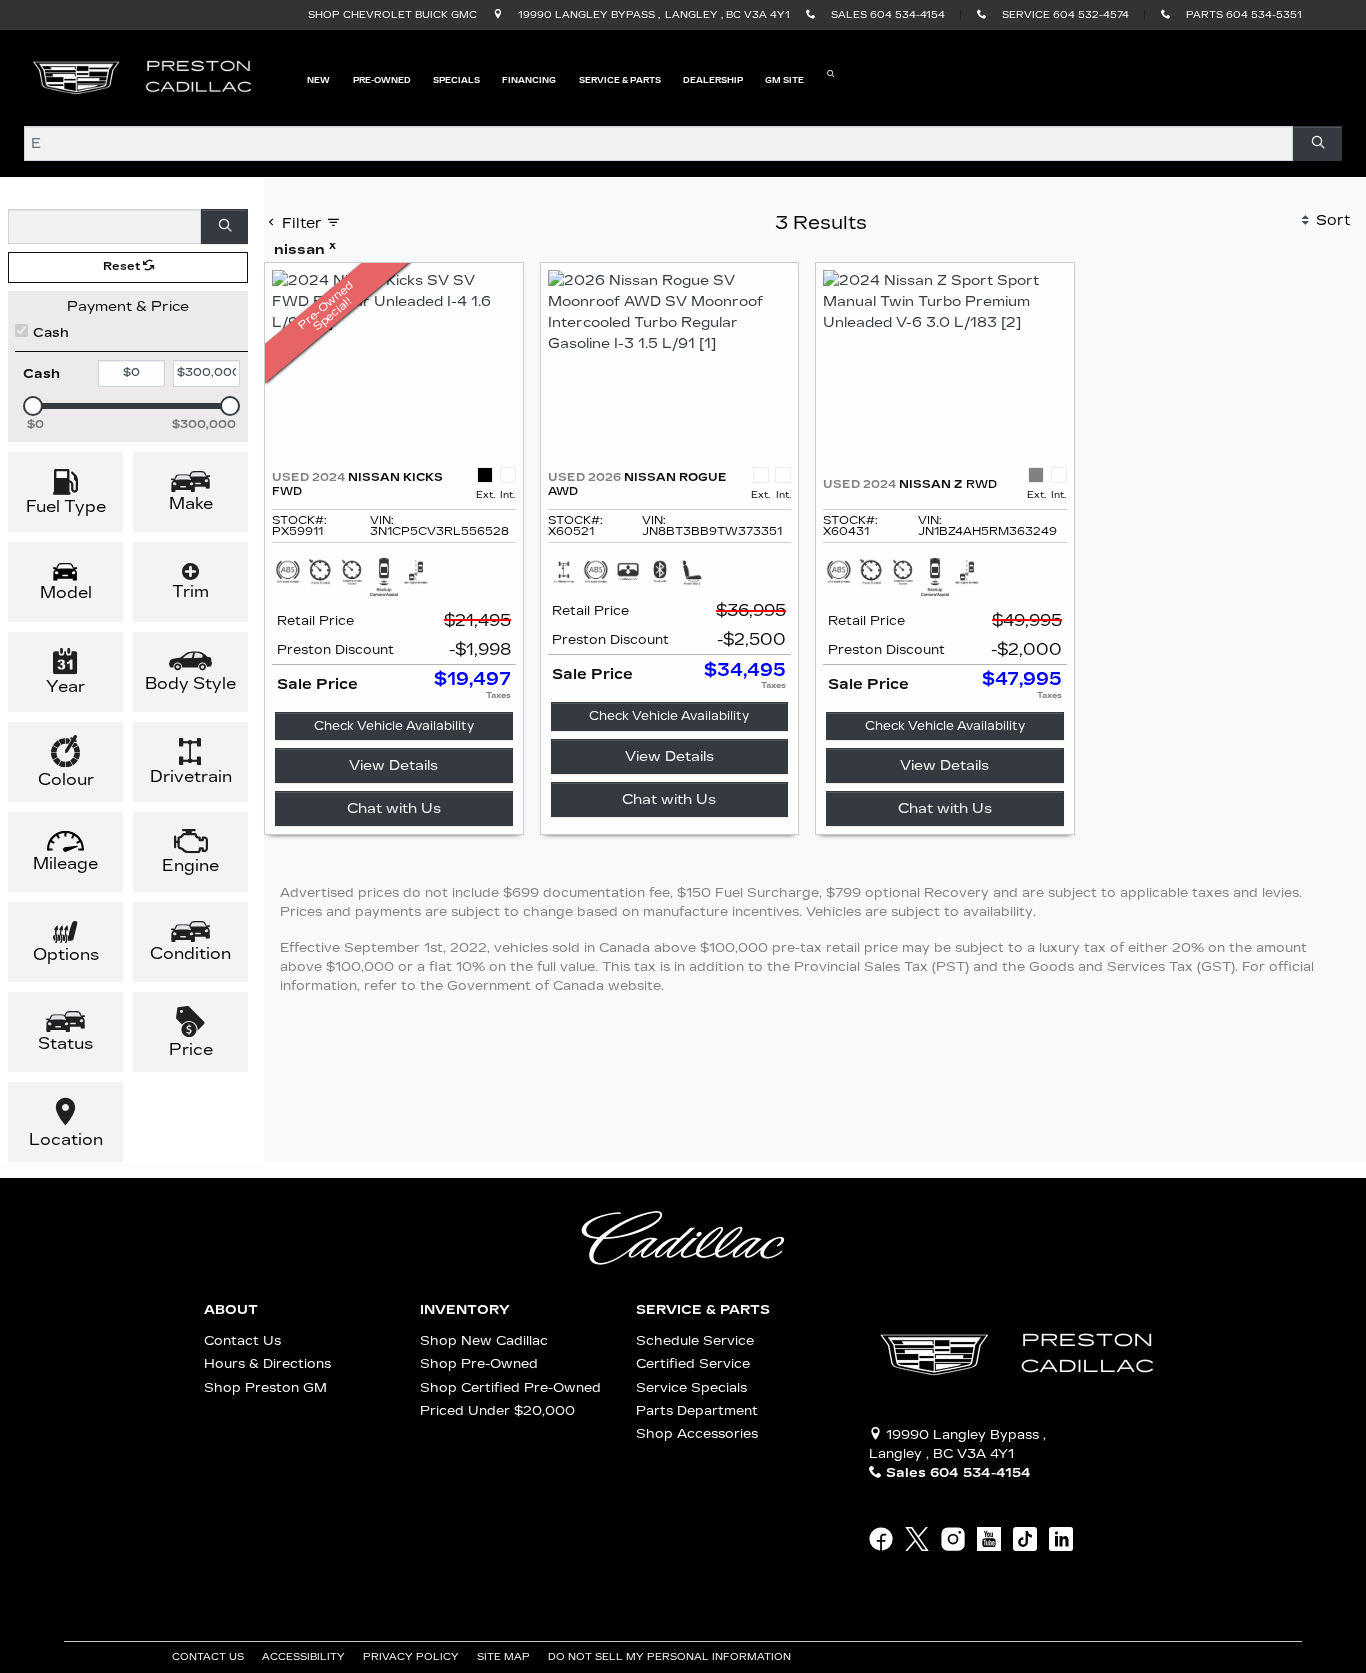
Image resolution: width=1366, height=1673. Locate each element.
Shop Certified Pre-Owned (510, 1387)
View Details (393, 765)
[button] (318, 78)
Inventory (465, 1310)
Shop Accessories (697, 1433)
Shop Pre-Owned (479, 1363)
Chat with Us (394, 808)
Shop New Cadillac (484, 1340)
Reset (123, 266)
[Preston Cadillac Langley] (144, 77)
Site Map (505, 1657)
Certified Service (693, 1363)
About (231, 1310)
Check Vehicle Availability (394, 726)
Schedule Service (695, 1340)
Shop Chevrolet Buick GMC (392, 15)
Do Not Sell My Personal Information (671, 1657)
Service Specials (691, 1387)
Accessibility (305, 1657)
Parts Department (697, 1410)
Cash (51, 332)
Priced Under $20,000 (497, 1410)
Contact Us (242, 1340)
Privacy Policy (412, 1657)
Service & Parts (703, 1310)
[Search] (1317, 143)
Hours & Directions (267, 1363)
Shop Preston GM (265, 1387)
